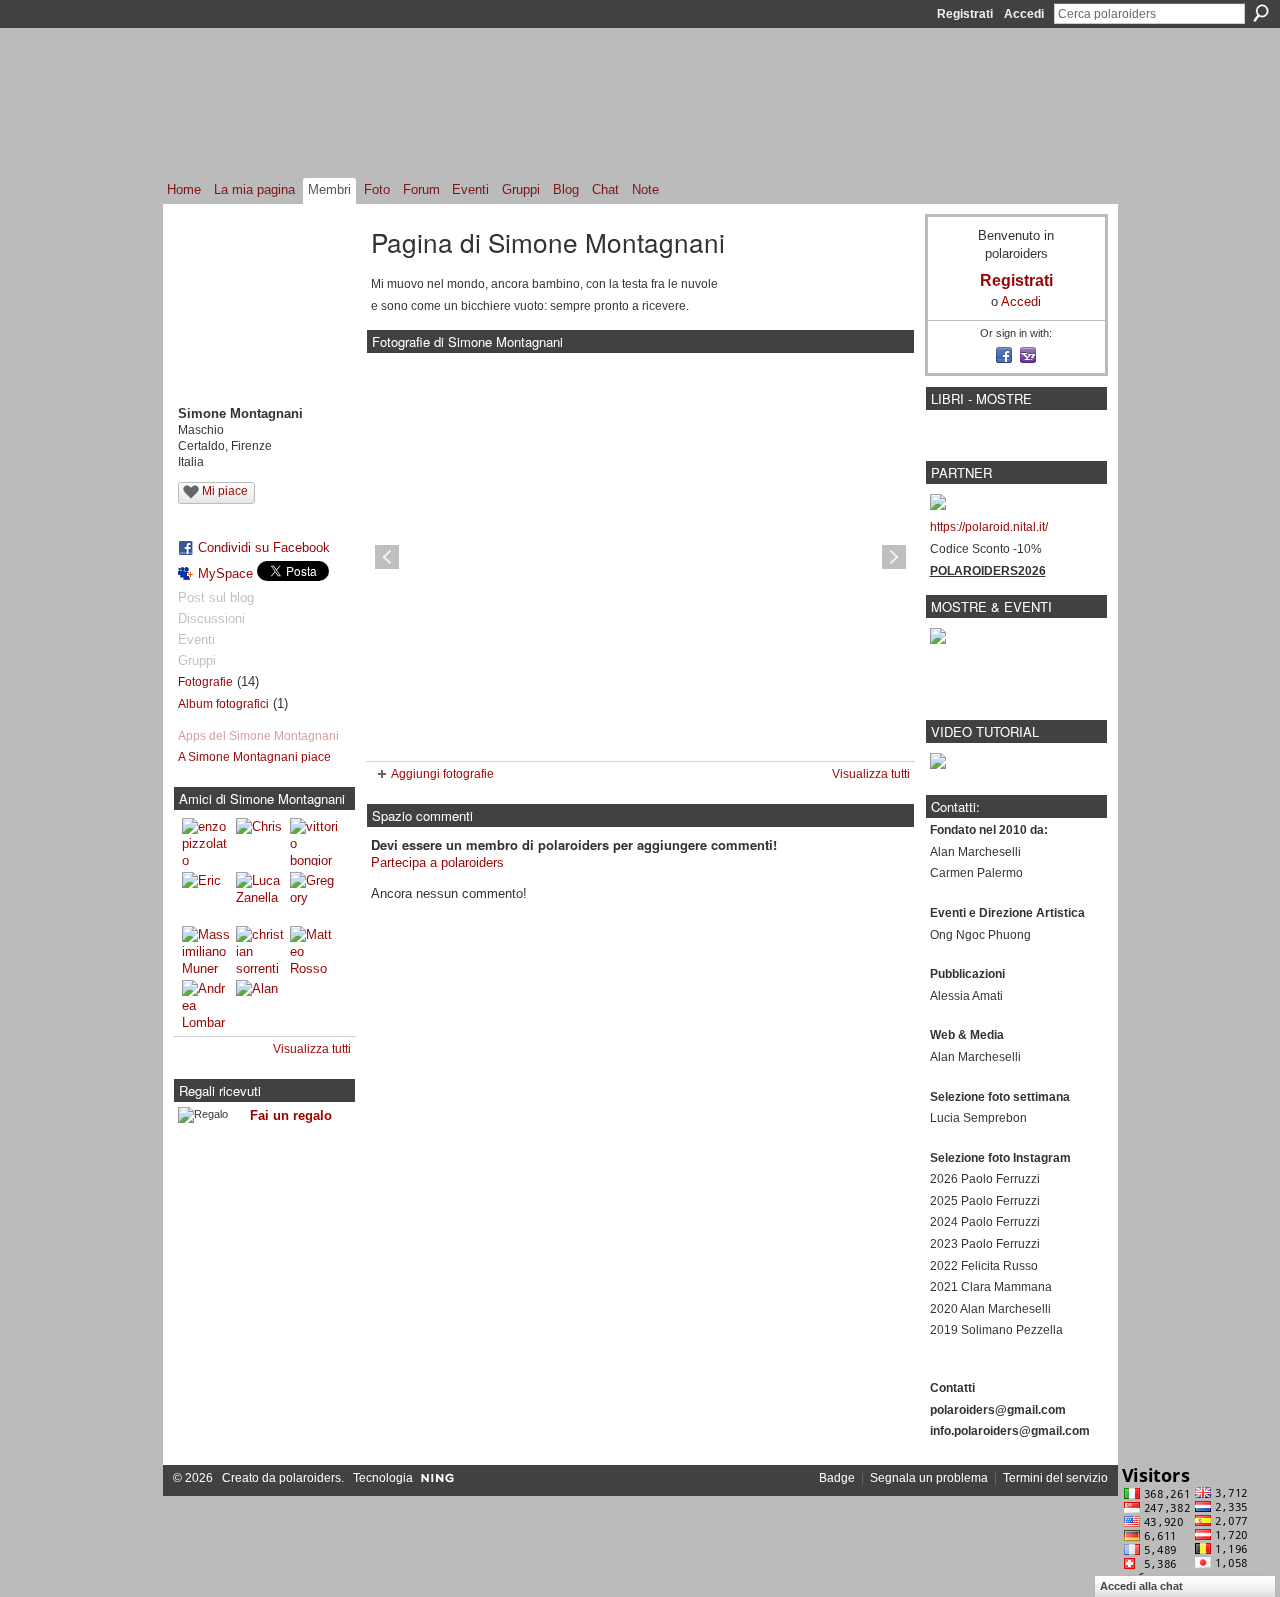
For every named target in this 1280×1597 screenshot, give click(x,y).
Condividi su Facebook (264, 547)
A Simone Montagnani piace (254, 757)
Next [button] (894, 557)
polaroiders (310, 1478)
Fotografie (205, 682)
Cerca (1261, 13)
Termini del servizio (1055, 1478)
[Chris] (260, 842)
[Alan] (260, 1004)
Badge (837, 1478)
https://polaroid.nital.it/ (989, 527)
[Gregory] (314, 896)
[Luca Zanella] (260, 896)
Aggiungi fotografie (442, 774)
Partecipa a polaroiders (437, 862)
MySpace (225, 573)
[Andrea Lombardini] (206, 1004)
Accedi (1024, 14)
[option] (640, 557)
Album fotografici (223, 704)
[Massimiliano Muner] (206, 950)
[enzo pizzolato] (206, 842)
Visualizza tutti (312, 1049)
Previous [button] (387, 557)
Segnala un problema (929, 1478)
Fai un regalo (291, 1115)
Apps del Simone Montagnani (258, 736)
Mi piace (225, 491)
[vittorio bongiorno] (314, 842)
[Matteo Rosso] (314, 950)
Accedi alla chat (1141, 1586)
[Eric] (206, 896)
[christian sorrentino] (260, 950)
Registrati (965, 14)
